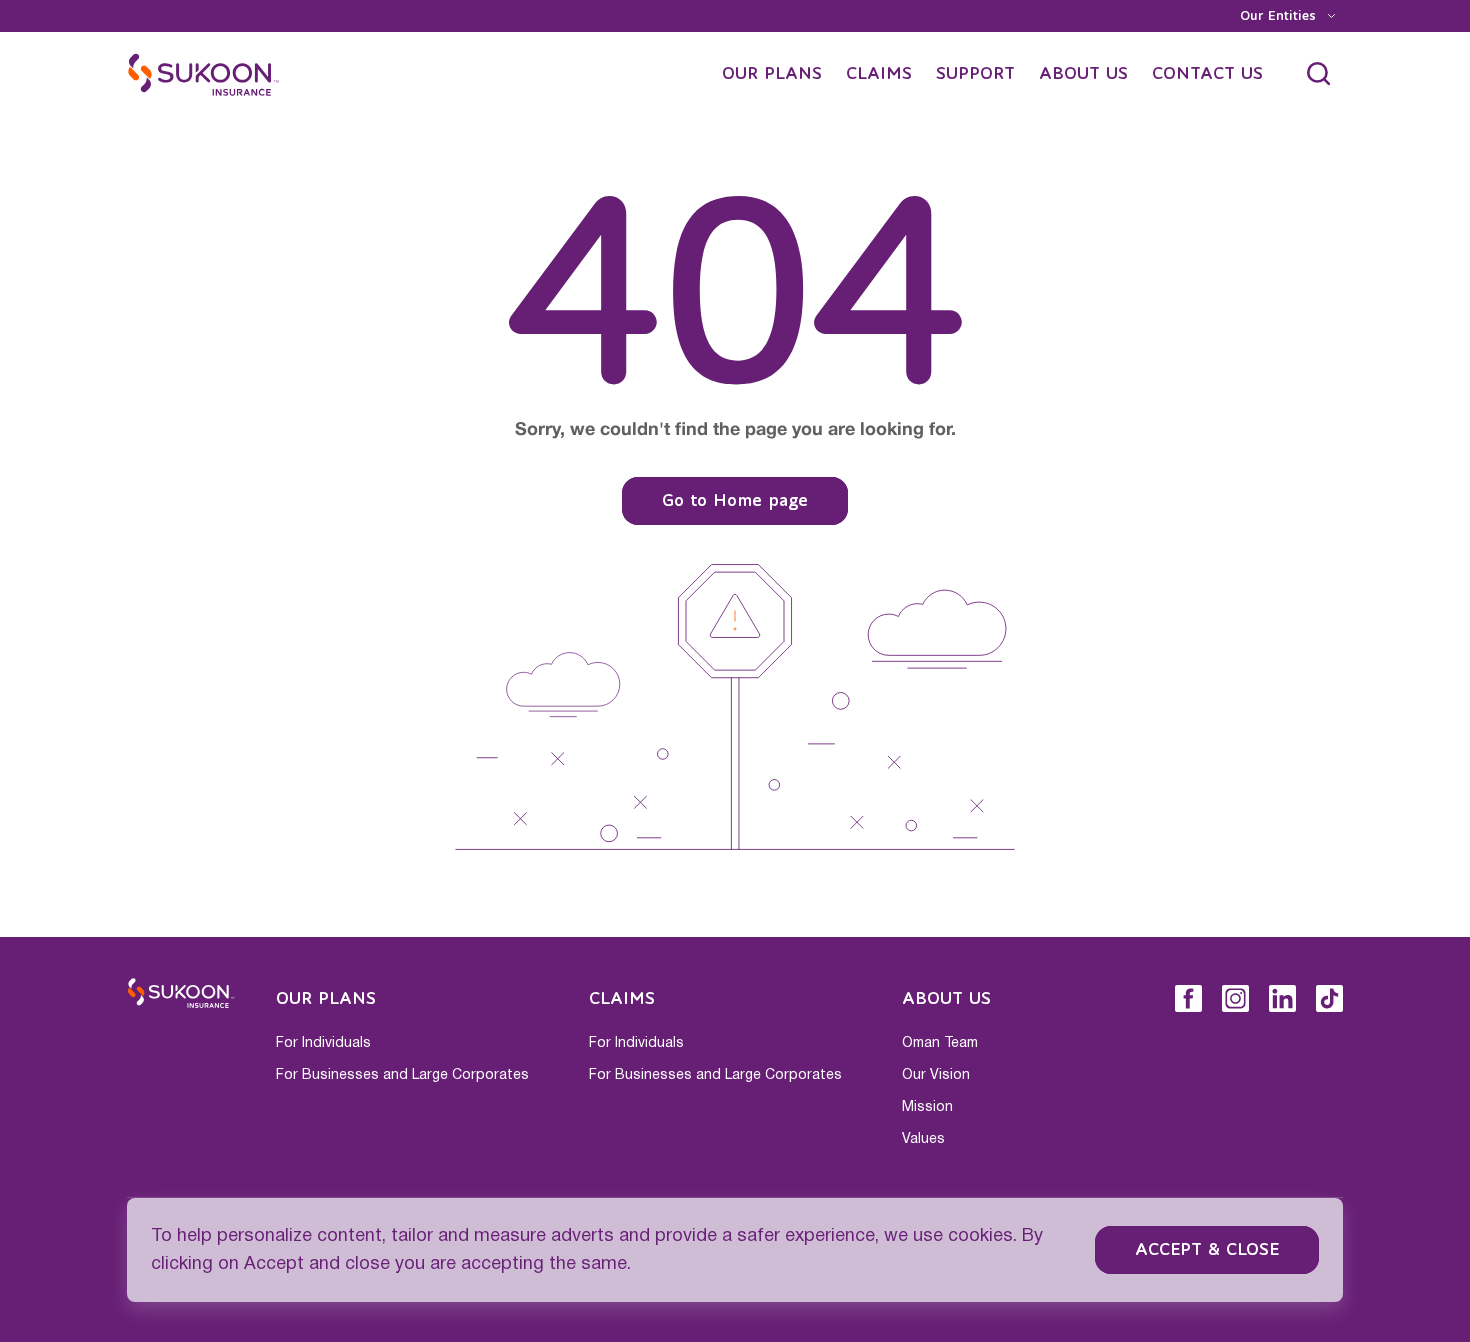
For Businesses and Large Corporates (402, 1075)
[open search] (1319, 74)
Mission (927, 1107)
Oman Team (940, 1043)
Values (923, 1139)
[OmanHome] (204, 74)
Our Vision (936, 1075)
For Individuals (323, 1043)
